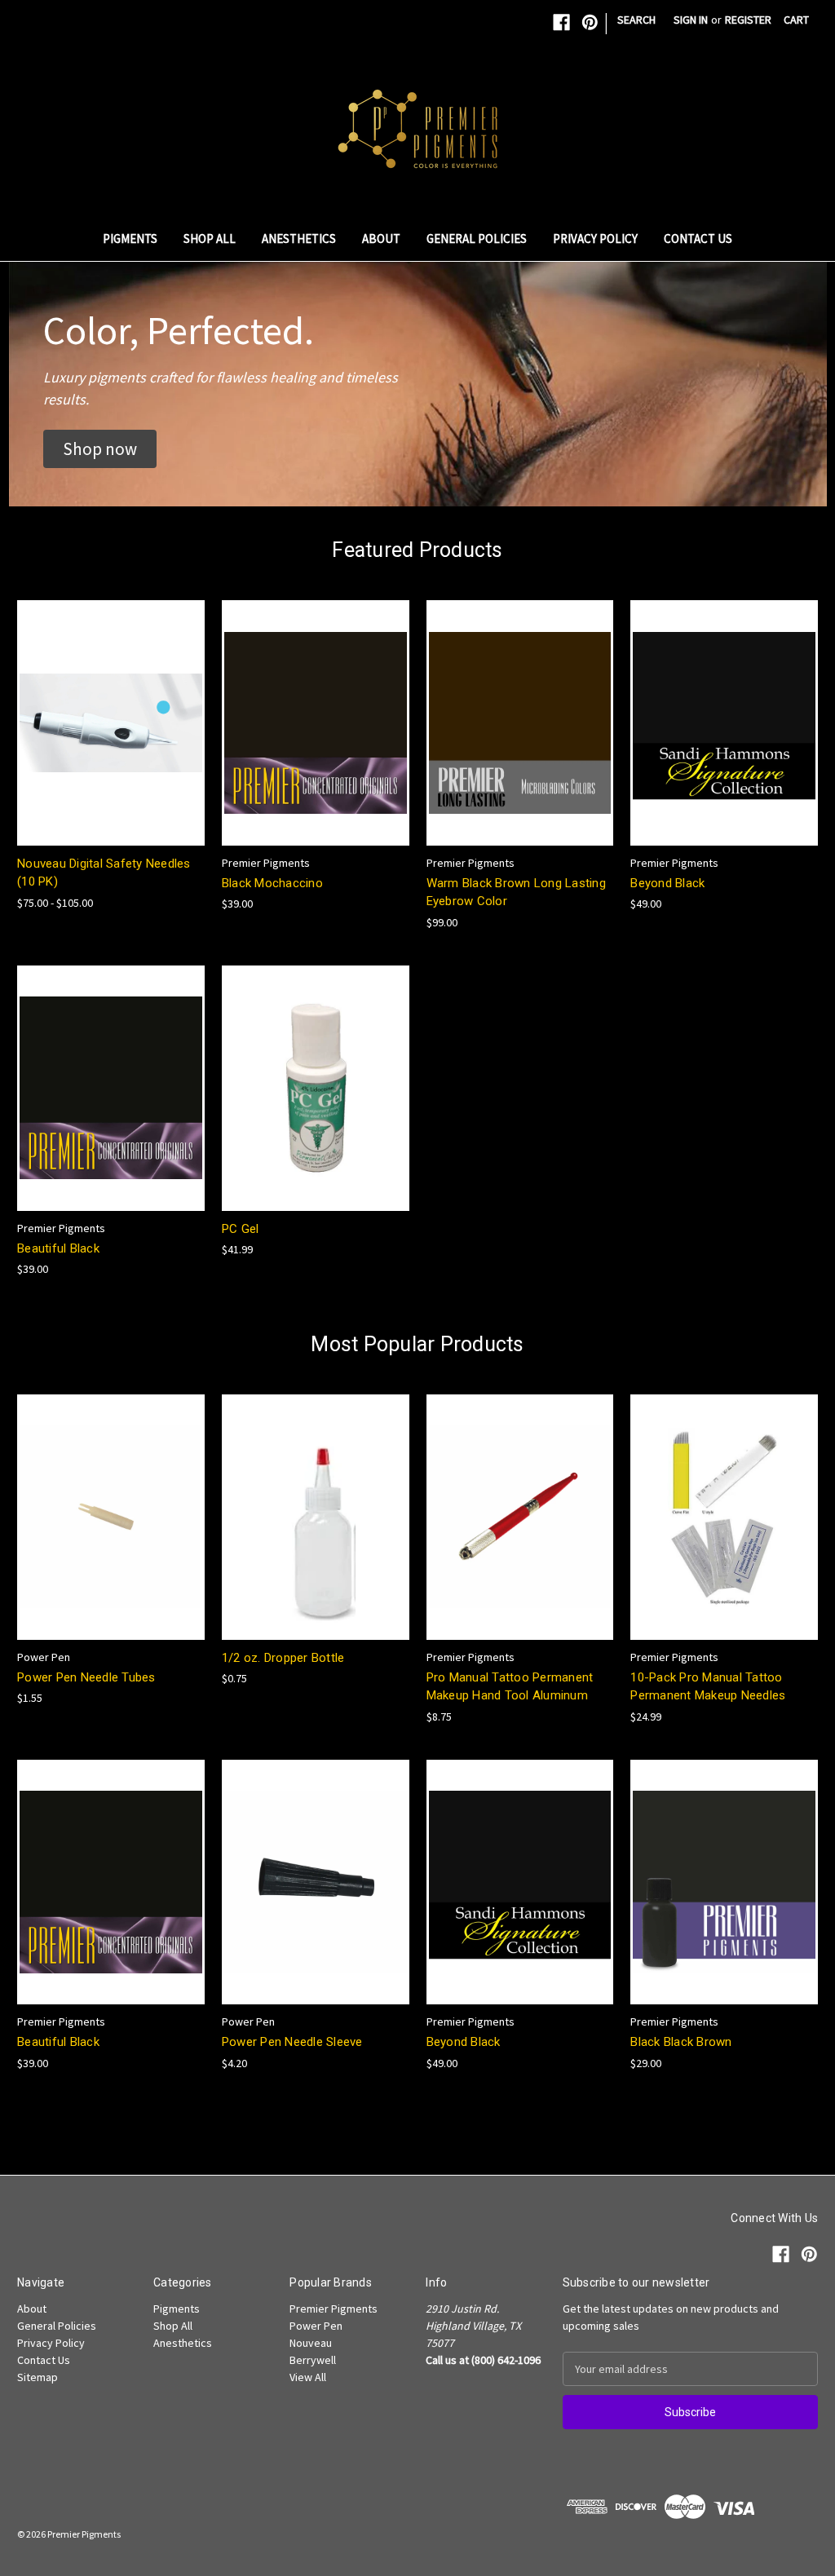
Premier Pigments (334, 2309)
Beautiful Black (58, 1248)
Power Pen (316, 2326)
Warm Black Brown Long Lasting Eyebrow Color (516, 893)
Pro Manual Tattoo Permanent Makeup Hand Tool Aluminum (510, 1687)
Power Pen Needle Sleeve (292, 2042)
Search (636, 20)
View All (308, 2377)
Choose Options (111, 737)
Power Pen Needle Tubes (86, 1677)
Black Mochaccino (272, 883)
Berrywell (313, 2360)
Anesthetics (299, 239)
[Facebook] (561, 22)
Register (748, 20)
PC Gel (241, 1229)
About (381, 239)
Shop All (210, 239)
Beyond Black (667, 883)
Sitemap (38, 2377)
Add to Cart (316, 737)
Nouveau (311, 2343)
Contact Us (698, 239)
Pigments (130, 239)
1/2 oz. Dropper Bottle (283, 1658)
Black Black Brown (681, 2042)
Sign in (691, 20)
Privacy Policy (595, 239)
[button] (100, 449)
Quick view (98, 708)
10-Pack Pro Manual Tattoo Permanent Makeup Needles (708, 1687)
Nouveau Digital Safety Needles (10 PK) (104, 873)
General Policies (477, 239)
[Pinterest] (590, 22)
